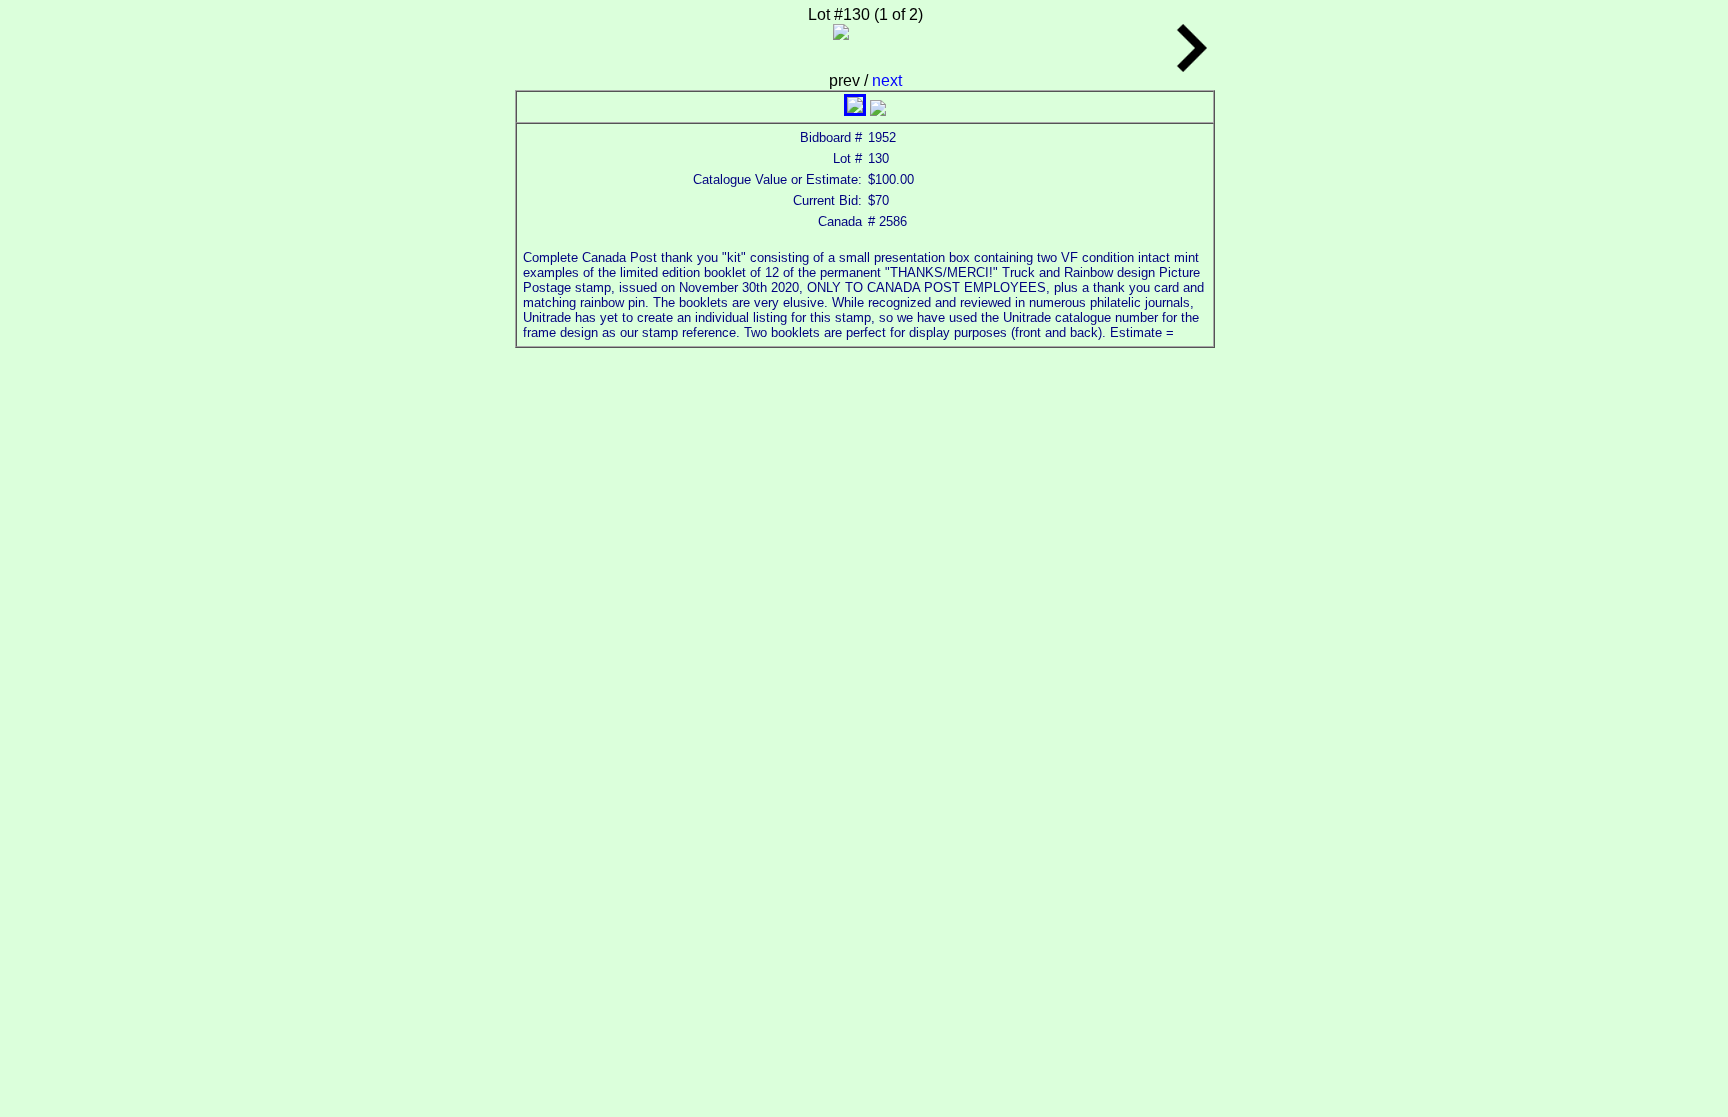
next (887, 80)
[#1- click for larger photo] (855, 110)
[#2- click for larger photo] (878, 110)
